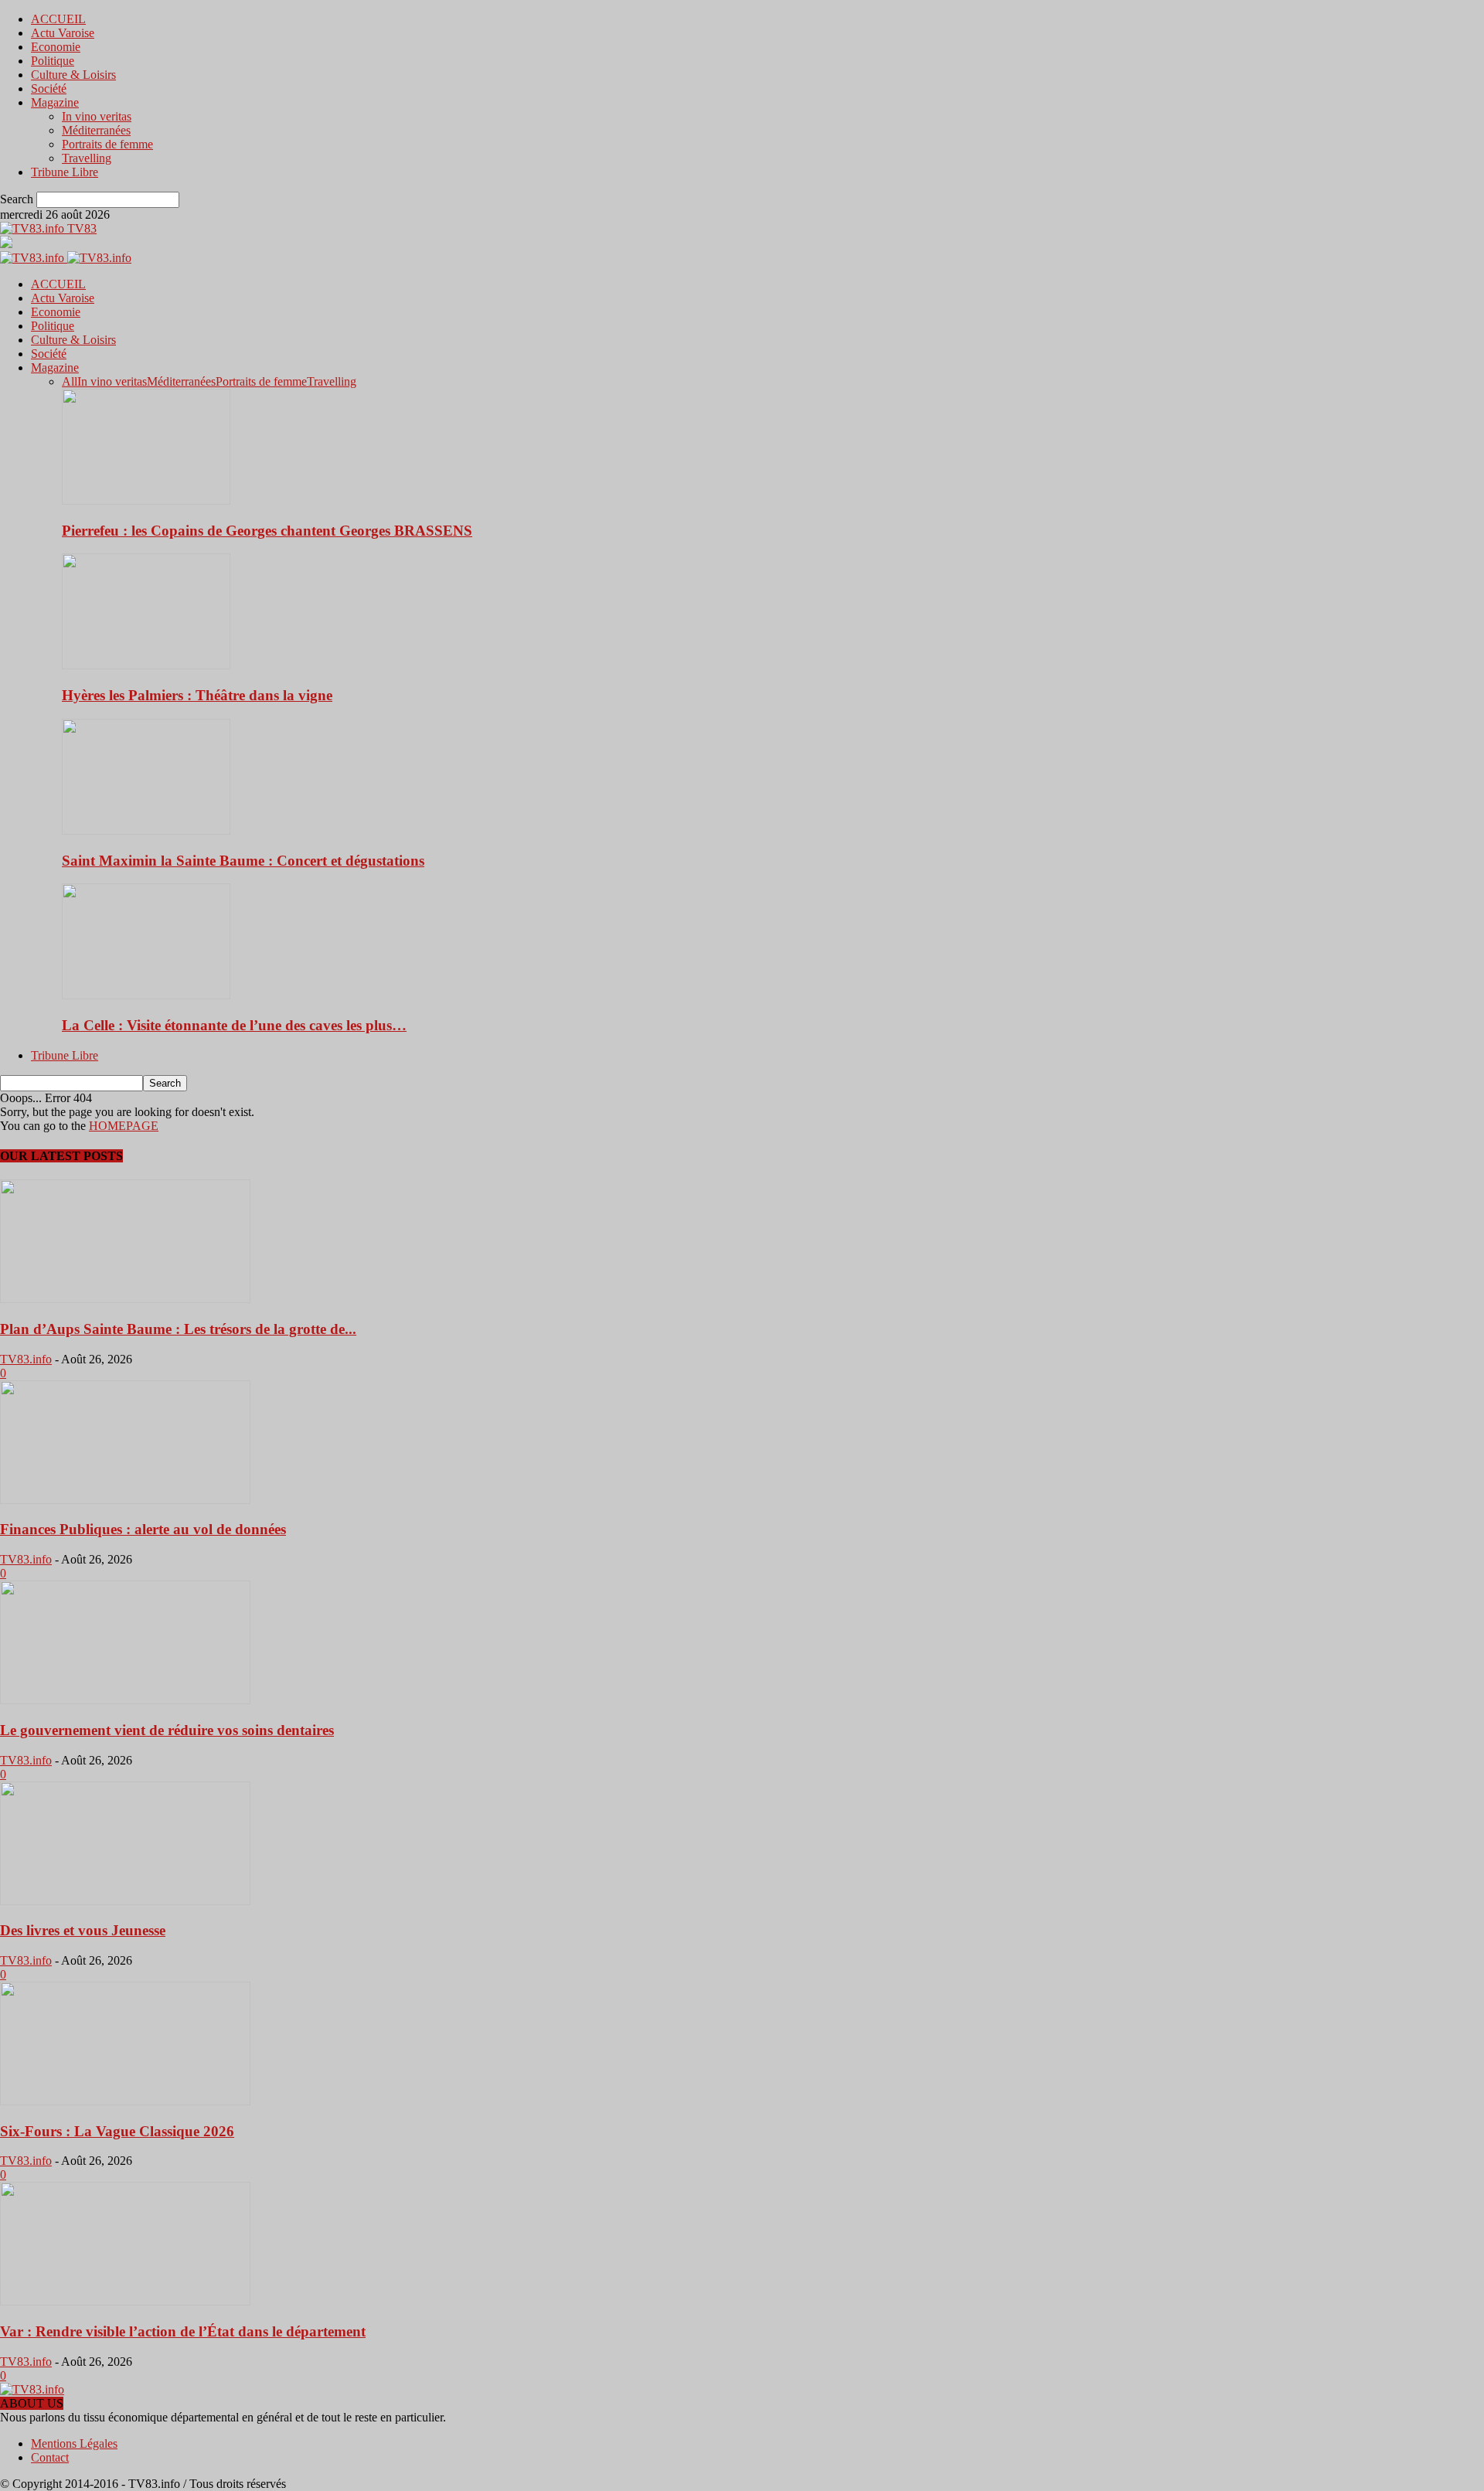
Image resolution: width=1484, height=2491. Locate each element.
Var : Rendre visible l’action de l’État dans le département (183, 2331)
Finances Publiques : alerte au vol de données (143, 1529)
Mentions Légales (74, 2443)
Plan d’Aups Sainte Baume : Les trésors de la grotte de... (178, 1329)
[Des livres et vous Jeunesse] (125, 1901)
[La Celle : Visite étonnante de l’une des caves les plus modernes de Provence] (146, 995)
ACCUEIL (58, 19)
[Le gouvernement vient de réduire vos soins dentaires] (125, 1700)
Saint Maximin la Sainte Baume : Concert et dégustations (243, 861)
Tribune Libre (65, 172)
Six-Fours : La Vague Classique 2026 (117, 2131)
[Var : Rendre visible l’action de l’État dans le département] (125, 2301)
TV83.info (26, 1359)
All (70, 381)
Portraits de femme (107, 144)
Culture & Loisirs (73, 75)
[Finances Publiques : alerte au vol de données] (125, 1500)
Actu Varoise (63, 33)
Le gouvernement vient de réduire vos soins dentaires (167, 1730)
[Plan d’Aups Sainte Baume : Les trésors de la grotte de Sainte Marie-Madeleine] (125, 1299)
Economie (56, 47)
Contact (50, 2457)
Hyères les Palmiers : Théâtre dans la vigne (197, 695)
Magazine (55, 102)
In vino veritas (97, 116)
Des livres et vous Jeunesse (83, 1930)
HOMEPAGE (124, 1126)
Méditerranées (96, 130)
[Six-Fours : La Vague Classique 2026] (125, 2101)
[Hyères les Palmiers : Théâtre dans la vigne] (146, 665)
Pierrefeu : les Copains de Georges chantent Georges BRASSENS (267, 531)
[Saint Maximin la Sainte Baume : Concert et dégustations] (146, 830)
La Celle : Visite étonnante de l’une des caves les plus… (234, 1025)
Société (49, 88)
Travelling (87, 158)
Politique (53, 61)
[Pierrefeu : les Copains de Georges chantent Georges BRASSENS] (146, 500)
